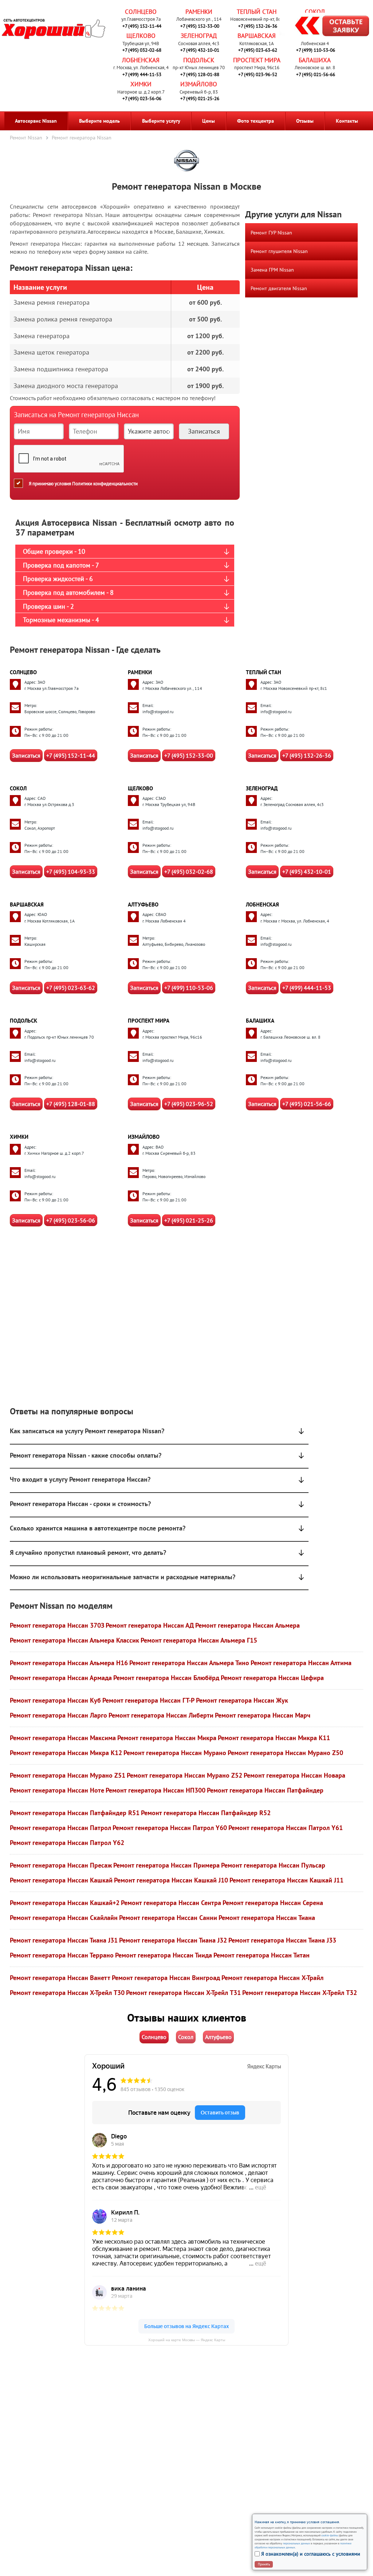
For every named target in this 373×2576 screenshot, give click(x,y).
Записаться (26, 755)
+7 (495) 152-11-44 (142, 26)
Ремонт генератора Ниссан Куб (55, 1700)
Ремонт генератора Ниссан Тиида (164, 1955)
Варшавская (257, 36)
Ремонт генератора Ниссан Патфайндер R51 (75, 1813)
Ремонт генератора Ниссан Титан (262, 1955)
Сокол (315, 12)
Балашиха (315, 60)
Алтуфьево (143, 904)
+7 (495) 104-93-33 (71, 872)
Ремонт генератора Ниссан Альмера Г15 (199, 1640)
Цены (209, 121)
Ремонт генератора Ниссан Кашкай (61, 1880)
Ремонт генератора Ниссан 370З (57, 1625)
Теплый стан (257, 12)
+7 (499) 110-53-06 (316, 50)
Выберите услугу (161, 121)
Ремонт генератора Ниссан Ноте (57, 1790)
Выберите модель (99, 121)
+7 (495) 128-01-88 (200, 74)
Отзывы (305, 121)
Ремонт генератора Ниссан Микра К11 (274, 1738)
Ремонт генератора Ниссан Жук (242, 1700)
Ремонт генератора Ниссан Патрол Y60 (170, 1828)
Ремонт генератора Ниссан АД (150, 1625)
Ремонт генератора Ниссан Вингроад (166, 1978)
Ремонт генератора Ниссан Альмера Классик (74, 1640)
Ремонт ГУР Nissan (271, 233)
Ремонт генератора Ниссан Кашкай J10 (171, 1880)
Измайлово (199, 84)
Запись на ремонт (326, 27)
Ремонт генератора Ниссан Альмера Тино (189, 1663)
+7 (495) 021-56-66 (316, 74)
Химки (141, 84)
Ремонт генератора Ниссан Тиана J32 (173, 1940)
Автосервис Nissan (36, 121)
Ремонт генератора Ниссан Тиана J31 (64, 1940)
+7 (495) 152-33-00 (200, 26)
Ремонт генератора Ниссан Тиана (267, 1918)
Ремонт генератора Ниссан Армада (61, 1678)
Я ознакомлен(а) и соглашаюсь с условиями (311, 2554)
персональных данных (297, 2543)
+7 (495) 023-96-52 (258, 74)
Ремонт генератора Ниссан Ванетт (60, 1978)
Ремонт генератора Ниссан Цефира (272, 1678)
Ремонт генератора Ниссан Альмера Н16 (69, 1663)
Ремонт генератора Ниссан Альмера (248, 1625)
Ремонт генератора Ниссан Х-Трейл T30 (67, 1993)
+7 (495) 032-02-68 (142, 50)
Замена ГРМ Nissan (272, 270)
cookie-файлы (329, 2535)
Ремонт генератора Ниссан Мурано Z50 (285, 1753)
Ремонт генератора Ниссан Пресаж (61, 1865)
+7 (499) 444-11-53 (142, 74)
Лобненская (141, 60)
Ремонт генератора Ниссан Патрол (60, 1828)
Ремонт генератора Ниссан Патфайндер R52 (206, 1813)
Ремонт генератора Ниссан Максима (63, 1738)
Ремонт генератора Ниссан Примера (166, 1865)
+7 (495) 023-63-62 (258, 50)
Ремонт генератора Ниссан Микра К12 (66, 1753)
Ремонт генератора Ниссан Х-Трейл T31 (183, 1993)
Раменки (199, 12)
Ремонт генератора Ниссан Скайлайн (64, 1918)
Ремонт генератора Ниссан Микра (167, 1738)
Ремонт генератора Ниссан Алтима (301, 1663)
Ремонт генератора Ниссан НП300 (156, 1790)
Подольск (199, 60)
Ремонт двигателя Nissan (279, 288)
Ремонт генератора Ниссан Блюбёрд (166, 1678)
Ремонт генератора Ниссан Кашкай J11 (286, 1880)
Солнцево (141, 12)
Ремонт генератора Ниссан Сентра (171, 1903)
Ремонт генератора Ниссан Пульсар (273, 1865)
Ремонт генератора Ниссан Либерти (161, 1715)
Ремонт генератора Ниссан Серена (273, 1903)
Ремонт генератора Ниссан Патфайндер (265, 1790)
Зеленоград (199, 36)
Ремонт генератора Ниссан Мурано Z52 (184, 1775)
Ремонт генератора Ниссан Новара (295, 1775)
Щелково (141, 36)
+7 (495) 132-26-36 (258, 26)
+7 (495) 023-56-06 (142, 98)
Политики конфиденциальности (105, 484)
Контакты (347, 121)
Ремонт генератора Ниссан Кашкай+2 (65, 1903)
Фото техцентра (256, 121)
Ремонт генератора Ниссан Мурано (175, 1753)
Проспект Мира (257, 60)
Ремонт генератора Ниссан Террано (62, 1955)
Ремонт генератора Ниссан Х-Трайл (272, 1978)
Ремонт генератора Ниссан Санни (168, 1918)
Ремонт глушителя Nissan (279, 251)
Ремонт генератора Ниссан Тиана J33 (282, 1940)
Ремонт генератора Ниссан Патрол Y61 (286, 1828)
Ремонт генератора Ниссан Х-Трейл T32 (300, 1993)
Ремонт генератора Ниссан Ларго (58, 1715)
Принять (264, 2564)
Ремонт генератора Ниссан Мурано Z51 (68, 1775)
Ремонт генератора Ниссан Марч (263, 1715)
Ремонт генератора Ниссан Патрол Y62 (67, 1843)
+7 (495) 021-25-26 (200, 98)
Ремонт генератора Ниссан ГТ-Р (148, 1700)
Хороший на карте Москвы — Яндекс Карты (187, 2340)
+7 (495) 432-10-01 (200, 50)
